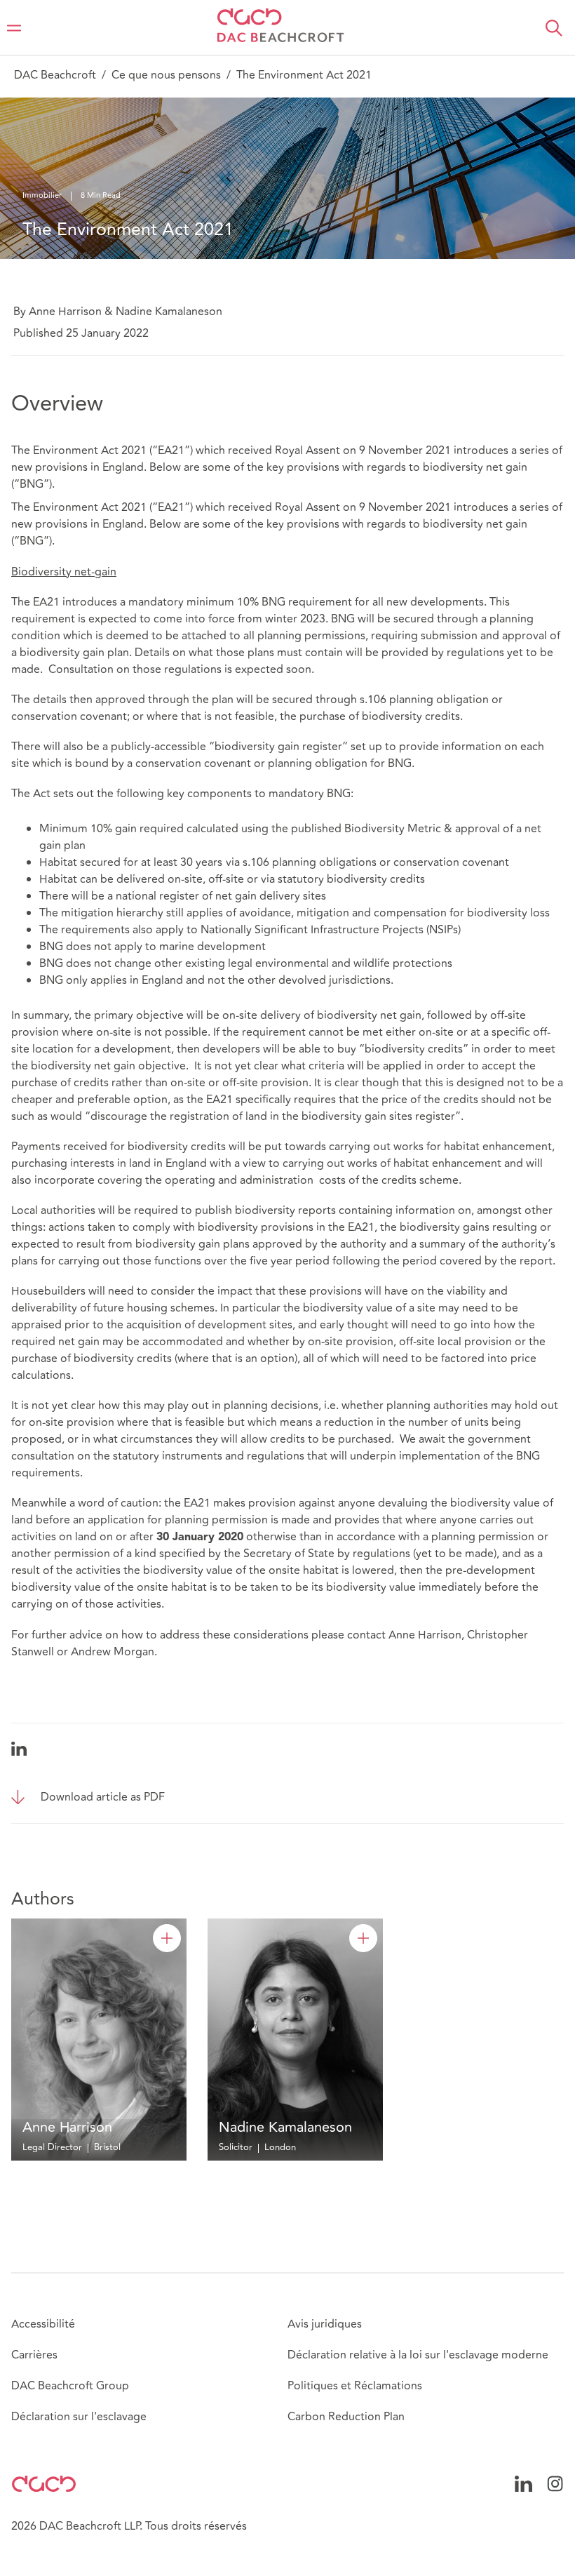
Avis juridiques (325, 2324)
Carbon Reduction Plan (346, 2417)
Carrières (34, 2355)
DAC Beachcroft (55, 75)
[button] (554, 28)
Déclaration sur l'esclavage (79, 2417)
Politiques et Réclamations (355, 2386)
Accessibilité (43, 2324)
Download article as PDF (103, 1797)
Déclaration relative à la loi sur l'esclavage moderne (418, 2355)
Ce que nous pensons (166, 75)
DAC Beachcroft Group (70, 2386)
